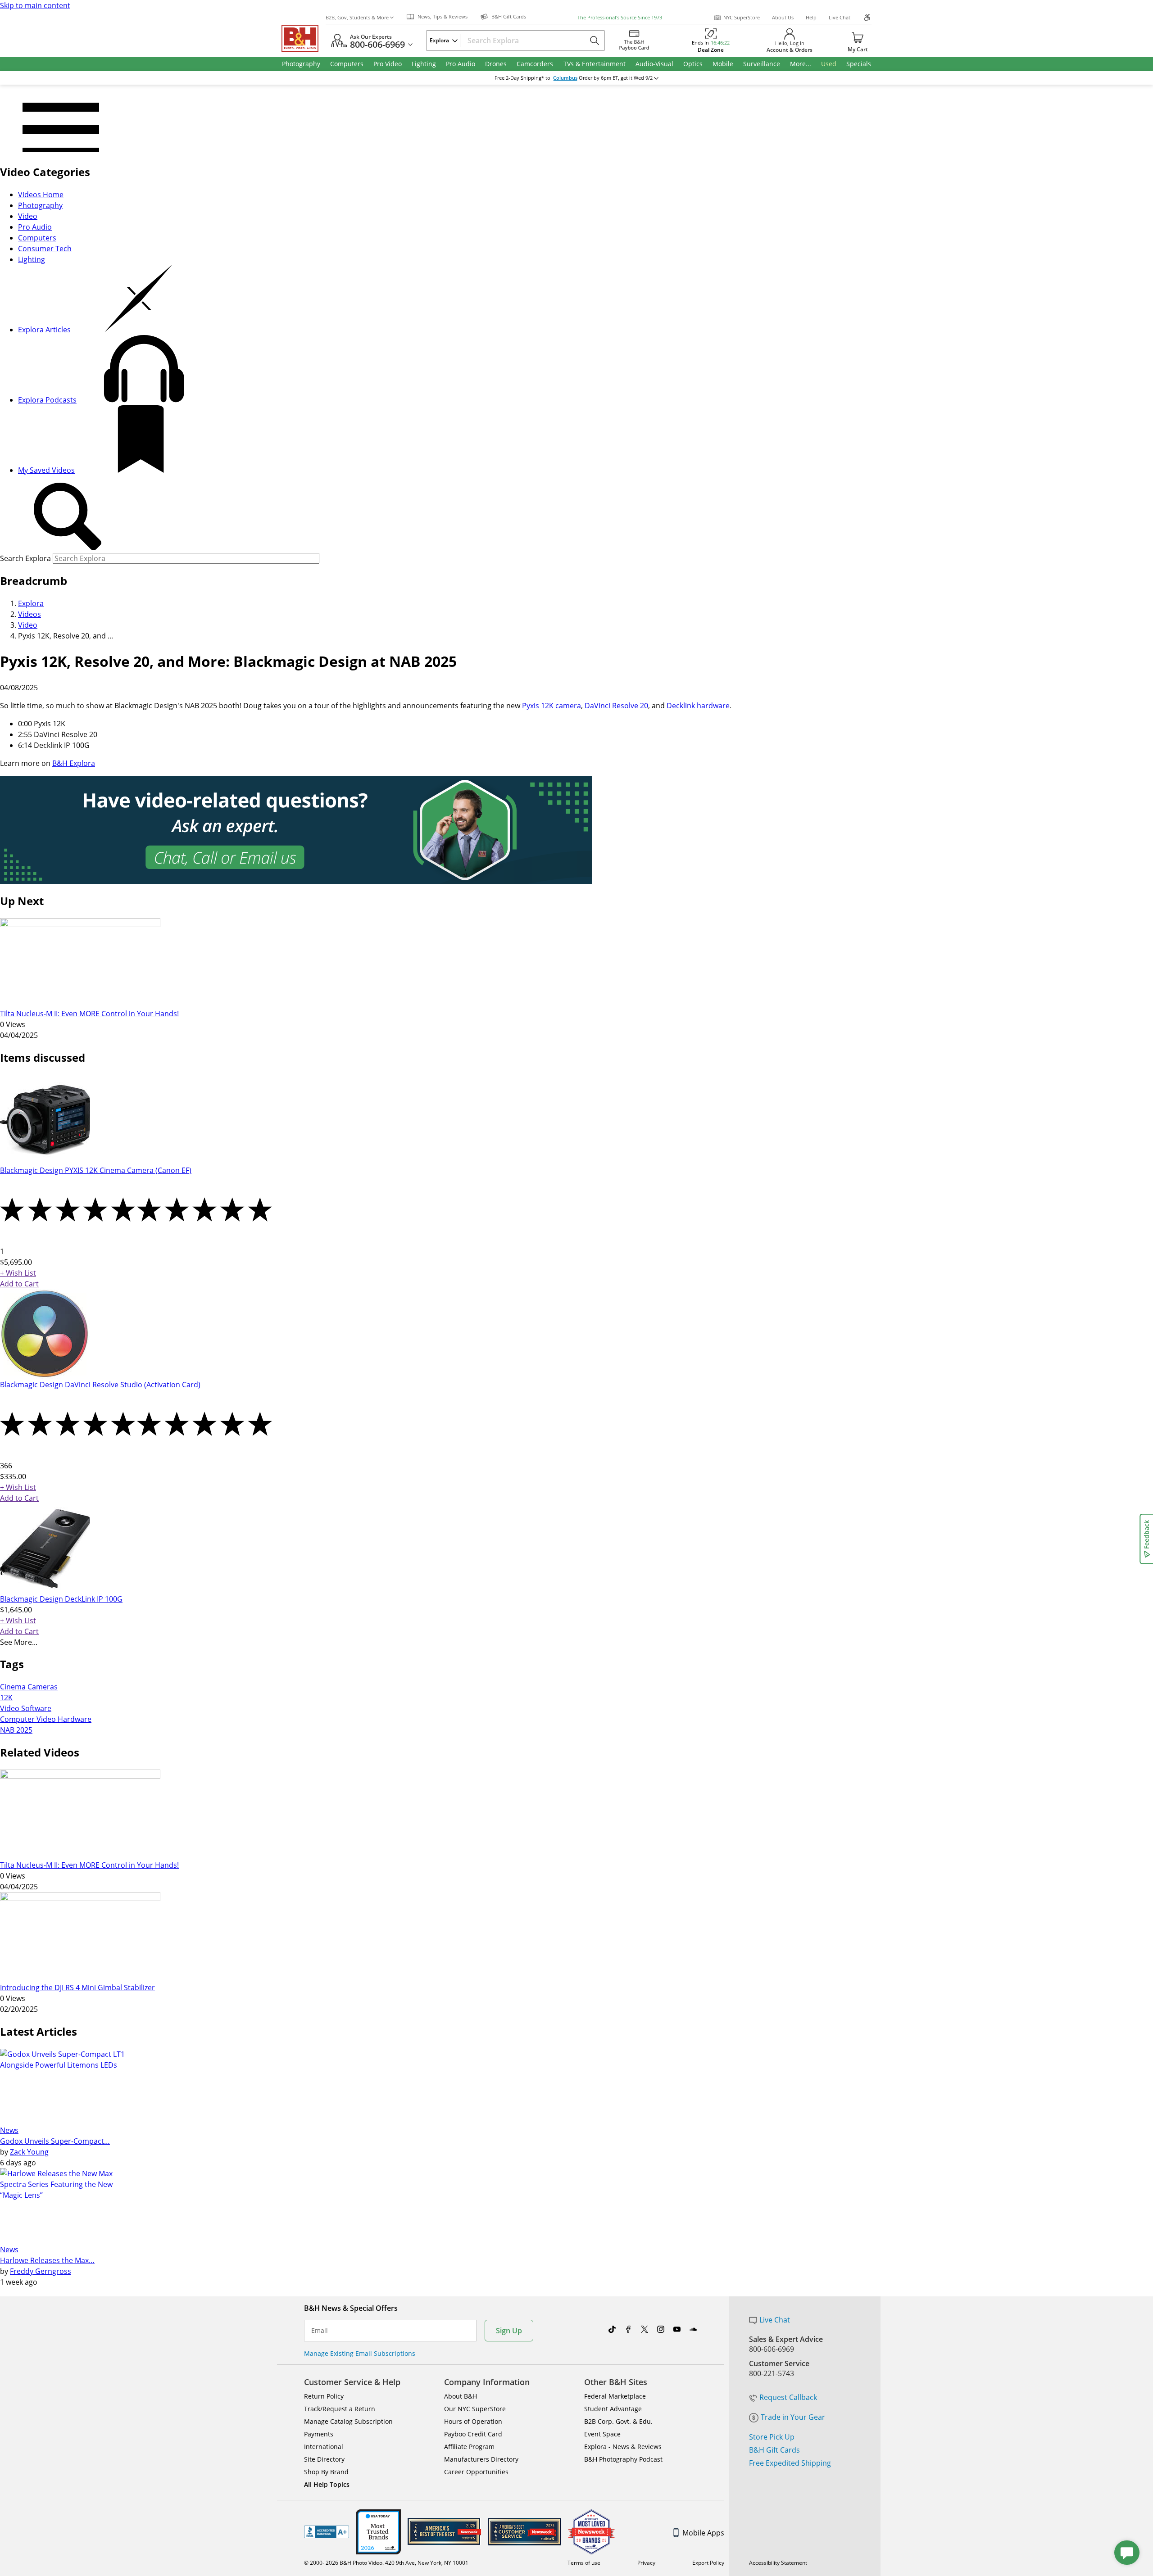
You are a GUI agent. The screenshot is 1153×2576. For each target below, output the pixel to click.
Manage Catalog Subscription (348, 2421)
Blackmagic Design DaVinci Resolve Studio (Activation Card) (100, 1385)
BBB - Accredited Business (327, 2532)
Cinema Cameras (29, 1687)
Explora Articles (44, 330)
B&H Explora (74, 763)
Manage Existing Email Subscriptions (360, 2353)
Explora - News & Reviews (623, 2447)
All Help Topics (327, 2484)
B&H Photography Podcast (623, 2459)
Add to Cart (19, 1284)
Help (811, 17)
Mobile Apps (703, 2533)
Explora (31, 603)
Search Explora (25, 558)
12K (6, 1698)
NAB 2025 (16, 1730)
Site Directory (324, 2459)
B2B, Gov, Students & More (357, 17)
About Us (783, 17)
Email (320, 2331)
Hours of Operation (473, 2421)
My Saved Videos (46, 470)
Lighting (32, 259)
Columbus (565, 78)
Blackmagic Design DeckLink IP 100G (61, 1599)
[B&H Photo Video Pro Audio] (304, 38)
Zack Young (29, 2152)
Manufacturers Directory (481, 2459)
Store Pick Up (772, 2437)
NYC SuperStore (742, 17)
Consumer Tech (45, 249)
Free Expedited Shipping (790, 2463)
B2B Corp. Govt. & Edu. (618, 2421)
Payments (319, 2434)
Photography (40, 205)
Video (28, 216)
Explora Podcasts (47, 400)
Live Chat (840, 17)
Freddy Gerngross (41, 2271)
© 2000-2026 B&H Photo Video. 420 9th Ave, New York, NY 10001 (386, 2563)
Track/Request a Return (340, 2409)
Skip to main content (35, 5)
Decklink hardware (698, 706)
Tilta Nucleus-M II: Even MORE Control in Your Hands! (89, 1014)
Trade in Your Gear (793, 2417)
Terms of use (584, 2563)
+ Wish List (18, 1273)
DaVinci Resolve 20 (616, 706)
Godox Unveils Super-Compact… (55, 2141)
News (9, 2130)
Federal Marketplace (615, 2396)
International (324, 2447)
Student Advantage (613, 2409)
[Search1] (68, 517)
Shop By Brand (326, 2472)
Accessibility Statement (778, 2563)
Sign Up (509, 2331)
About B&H (461, 2396)
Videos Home (41, 195)
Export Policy (708, 2563)
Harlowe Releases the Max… (47, 2260)
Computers (37, 238)
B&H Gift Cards (774, 2450)
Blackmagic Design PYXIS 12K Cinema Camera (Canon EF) (96, 1170)
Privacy (646, 2563)
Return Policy (324, 2396)
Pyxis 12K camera (552, 706)
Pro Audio (35, 227)
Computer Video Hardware (46, 1719)
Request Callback (788, 2397)
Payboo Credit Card (473, 2434)
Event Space (602, 2434)
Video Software (26, 1708)
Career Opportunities (476, 2472)
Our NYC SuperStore (475, 2409)
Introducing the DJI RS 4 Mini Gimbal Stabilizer (77, 1987)
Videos (30, 614)
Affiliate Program (469, 2447)
